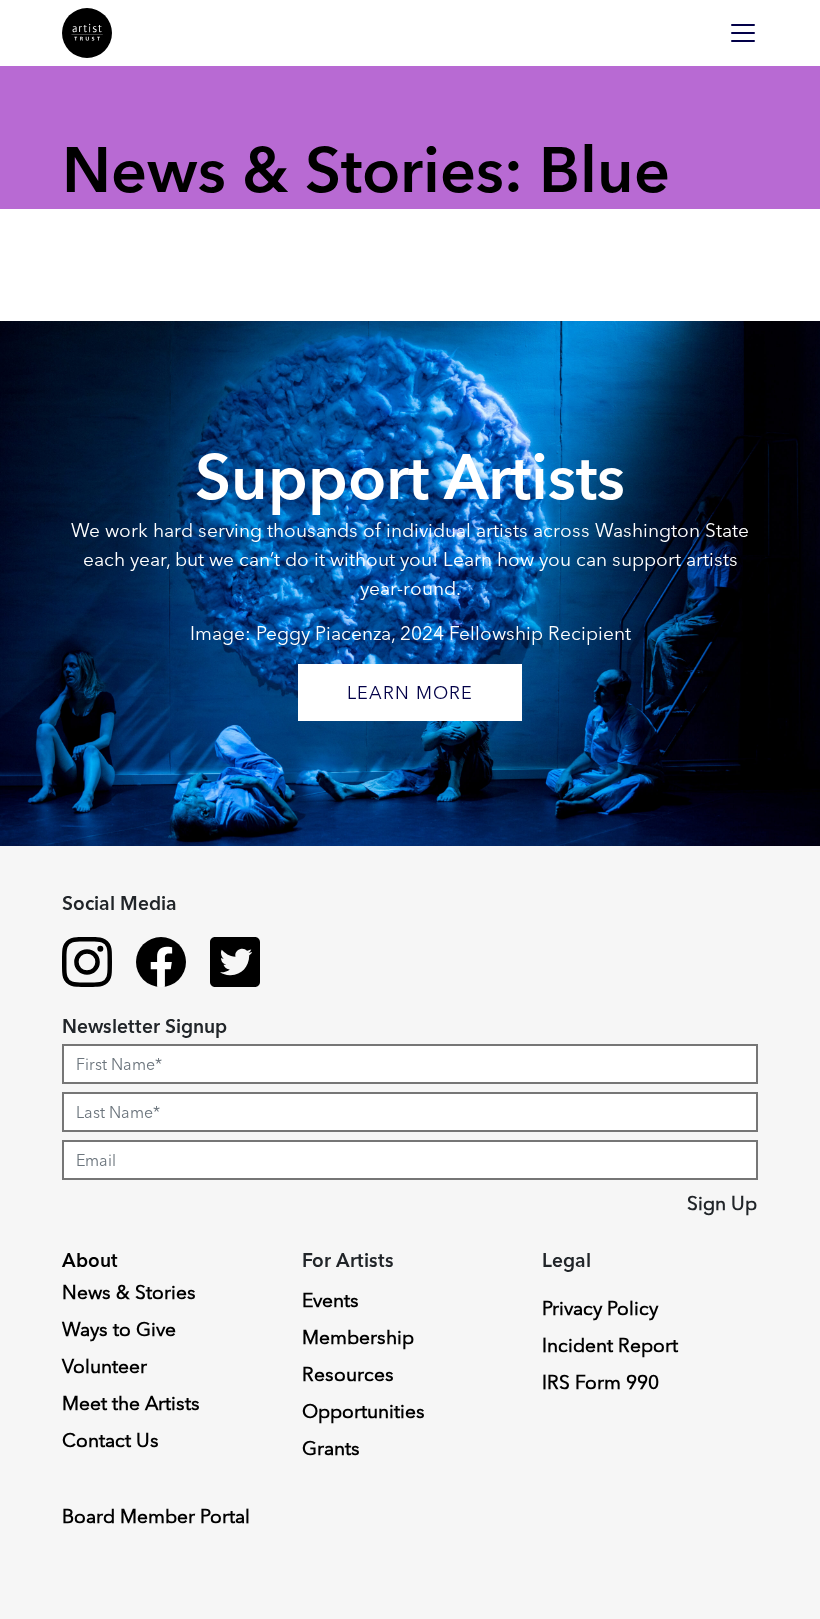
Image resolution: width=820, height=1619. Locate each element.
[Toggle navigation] (743, 33)
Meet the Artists (131, 1403)
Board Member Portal (156, 1516)
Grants (331, 1448)
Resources (348, 1374)
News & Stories (129, 1292)
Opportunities (363, 1411)
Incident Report (610, 1345)
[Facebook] (161, 965)
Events (330, 1300)
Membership (358, 1337)
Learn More (410, 692)
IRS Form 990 (600, 1382)
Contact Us (110, 1440)
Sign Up (722, 1203)
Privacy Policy (600, 1308)
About (90, 1260)
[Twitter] (235, 965)
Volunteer (104, 1366)
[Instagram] (87, 965)
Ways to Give (119, 1329)
